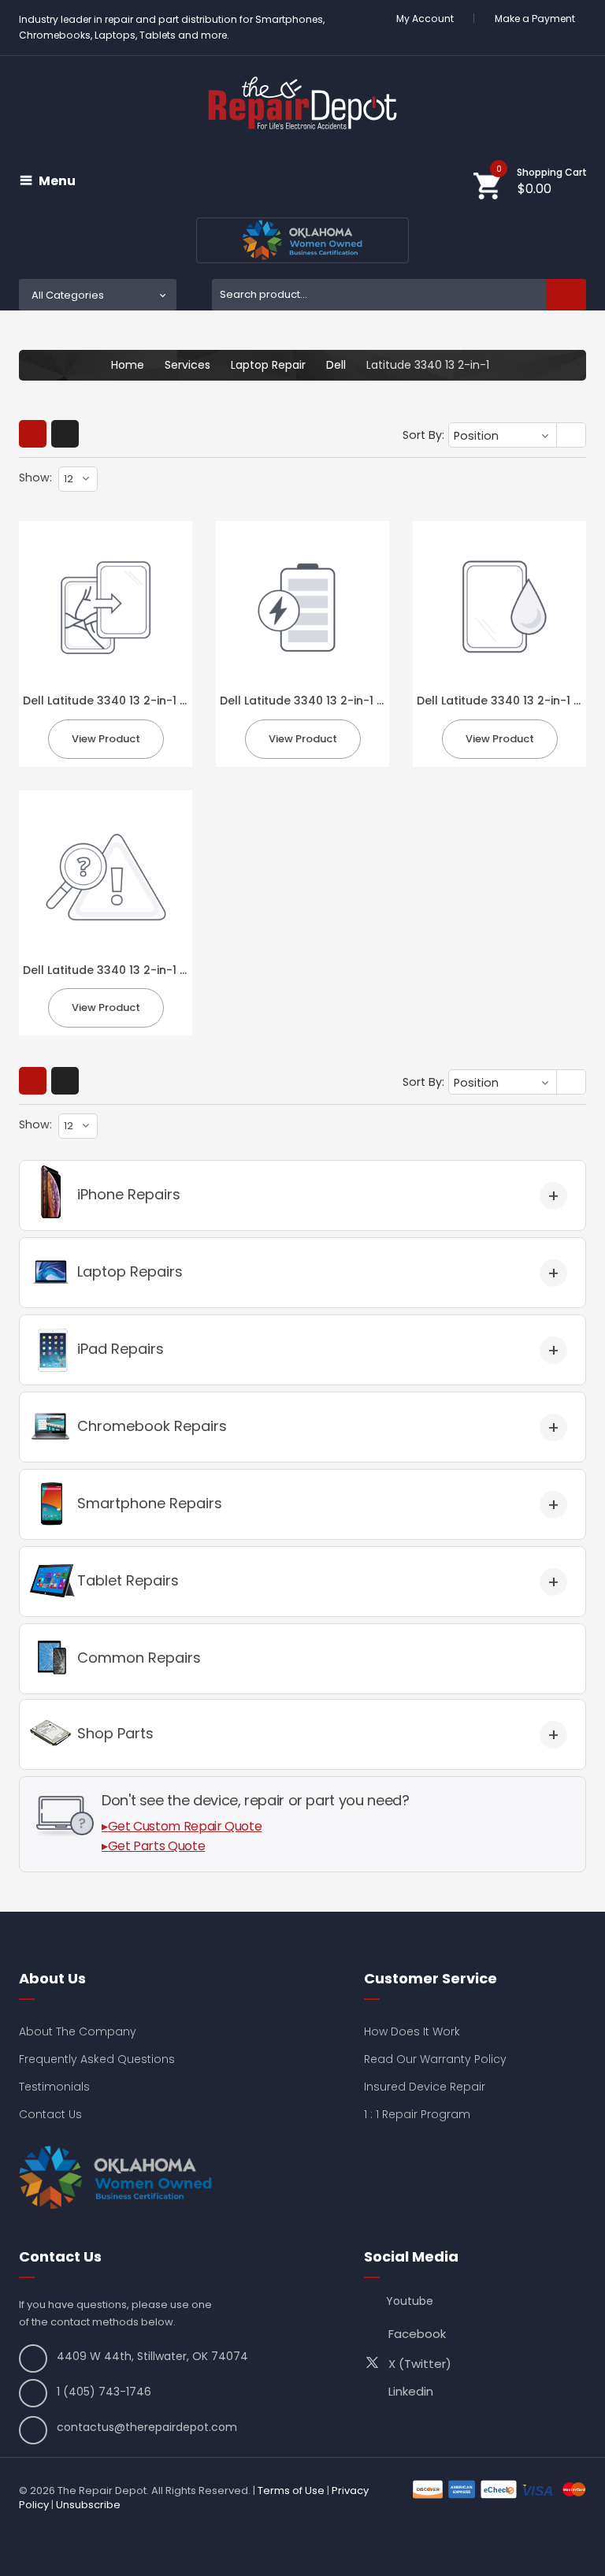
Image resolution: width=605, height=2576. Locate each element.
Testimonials (54, 2087)
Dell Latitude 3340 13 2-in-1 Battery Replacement (360, 701)
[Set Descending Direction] (572, 436)
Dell (336, 365)
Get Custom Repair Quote (185, 1826)
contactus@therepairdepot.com (147, 2427)
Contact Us (50, 2114)
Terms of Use (291, 2491)
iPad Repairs (121, 1349)
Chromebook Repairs (152, 1426)
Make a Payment (535, 19)
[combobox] (399, 295)
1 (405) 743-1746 (104, 2392)
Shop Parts (115, 1733)
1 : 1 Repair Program (417, 2114)
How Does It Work (412, 2031)
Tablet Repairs (128, 1580)
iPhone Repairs (129, 1194)
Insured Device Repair (425, 2087)
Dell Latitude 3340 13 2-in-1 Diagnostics (135, 970)
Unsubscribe (88, 2505)
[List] (65, 434)
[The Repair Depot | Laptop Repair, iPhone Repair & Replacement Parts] (302, 103)
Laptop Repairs (130, 1271)
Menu (57, 181)
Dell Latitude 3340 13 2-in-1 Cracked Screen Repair (168, 701)
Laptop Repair (268, 365)
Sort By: (423, 435)
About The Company (78, 2031)
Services (187, 365)
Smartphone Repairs (150, 1503)
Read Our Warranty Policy (435, 2059)
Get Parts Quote (157, 1846)
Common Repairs (139, 1658)
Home (128, 365)
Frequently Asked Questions (97, 2059)
